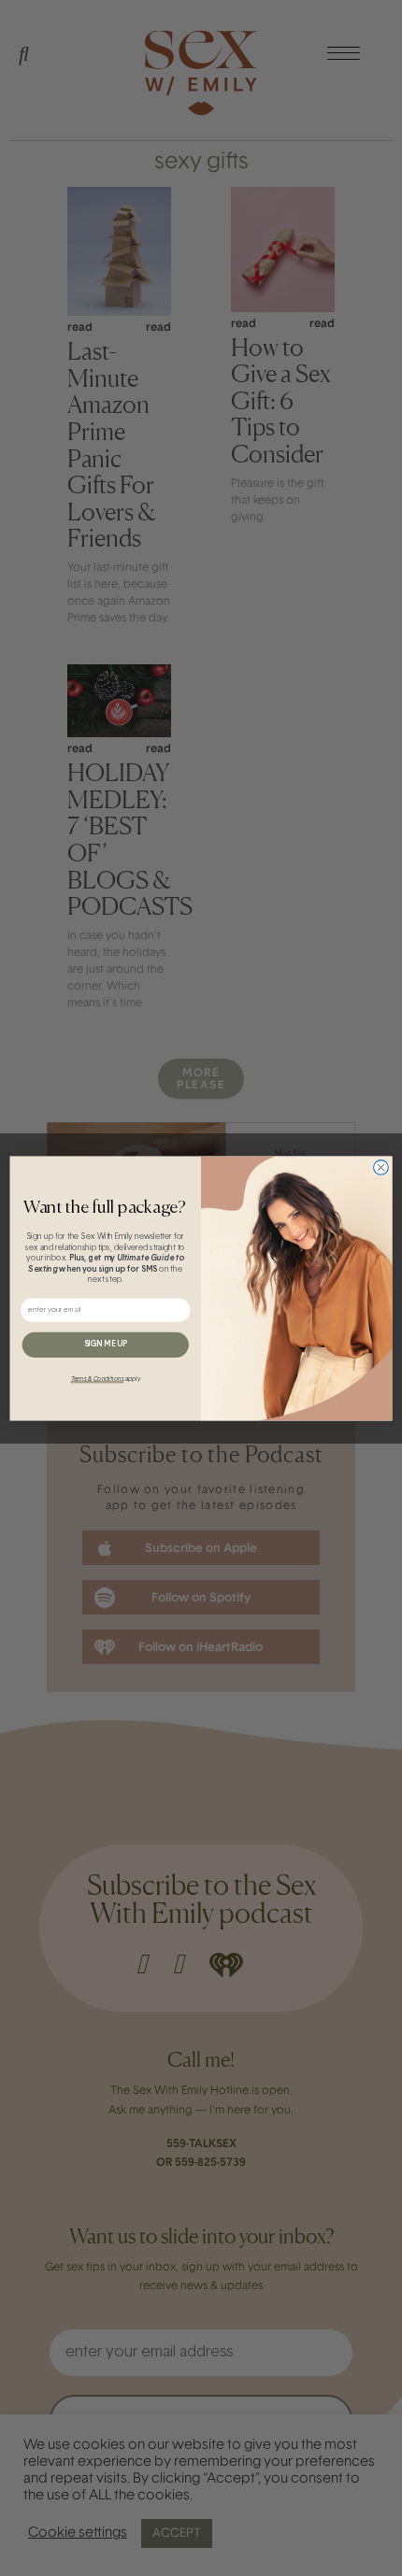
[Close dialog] (381, 1167)
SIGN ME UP (106, 1344)
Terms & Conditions (98, 1379)
